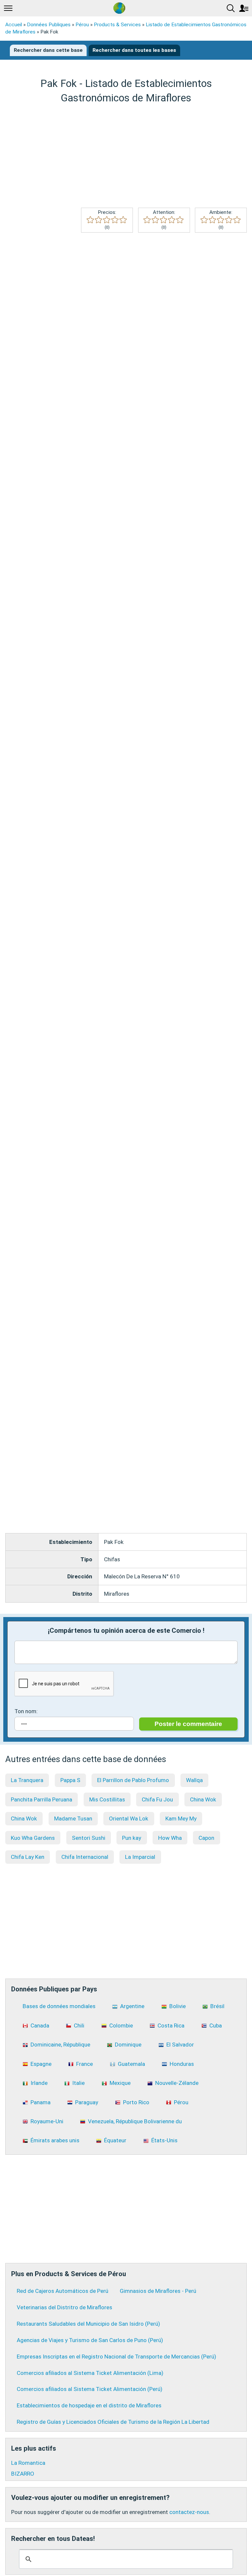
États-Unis (164, 2140)
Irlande (39, 2083)
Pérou (82, 25)
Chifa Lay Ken (28, 1857)
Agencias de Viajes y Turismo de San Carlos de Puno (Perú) (90, 2340)
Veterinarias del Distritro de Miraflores (64, 2307)
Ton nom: (26, 1711)
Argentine (132, 2006)
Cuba (216, 2025)
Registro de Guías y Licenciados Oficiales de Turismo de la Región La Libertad (113, 2422)
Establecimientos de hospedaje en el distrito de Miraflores (89, 2405)
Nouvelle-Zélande (177, 2083)
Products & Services (117, 25)
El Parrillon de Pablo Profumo (133, 1780)
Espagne (41, 2064)
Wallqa (194, 1780)
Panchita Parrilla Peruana (42, 1799)
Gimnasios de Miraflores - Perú (158, 2291)
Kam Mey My (181, 1818)
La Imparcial (140, 1857)
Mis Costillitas (107, 1799)
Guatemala (131, 2064)
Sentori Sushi (89, 1838)
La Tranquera (27, 1780)
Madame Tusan (73, 1818)
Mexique (120, 2083)
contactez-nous (189, 2512)
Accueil (14, 25)
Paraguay (87, 2102)
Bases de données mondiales (59, 2006)
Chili (79, 2025)
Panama (41, 2102)
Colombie (121, 2025)
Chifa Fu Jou (157, 1799)
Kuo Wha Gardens (33, 1838)
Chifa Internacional (85, 1857)
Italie (78, 2083)
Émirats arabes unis (55, 2140)
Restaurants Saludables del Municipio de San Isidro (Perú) (88, 2324)
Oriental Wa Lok (129, 1818)
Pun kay (132, 1838)
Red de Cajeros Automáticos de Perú (63, 2291)
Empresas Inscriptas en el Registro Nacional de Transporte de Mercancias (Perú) (116, 2357)
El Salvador (180, 2045)
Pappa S (70, 1780)
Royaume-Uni (47, 2121)
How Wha (170, 1838)
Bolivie (178, 2006)
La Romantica (28, 2463)
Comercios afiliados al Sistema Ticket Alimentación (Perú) (90, 2389)
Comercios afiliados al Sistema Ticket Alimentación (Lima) (90, 2373)
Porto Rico (136, 2102)
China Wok (203, 1799)
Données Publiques (49, 25)
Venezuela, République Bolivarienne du (135, 2121)
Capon (206, 1838)
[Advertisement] (126, 156)
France (84, 2064)
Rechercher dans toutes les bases (134, 50)
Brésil (217, 2006)
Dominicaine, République (60, 2045)
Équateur (115, 2140)
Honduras (182, 2064)
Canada (40, 2025)
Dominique (128, 2045)
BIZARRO (23, 2474)
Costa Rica (171, 2025)
